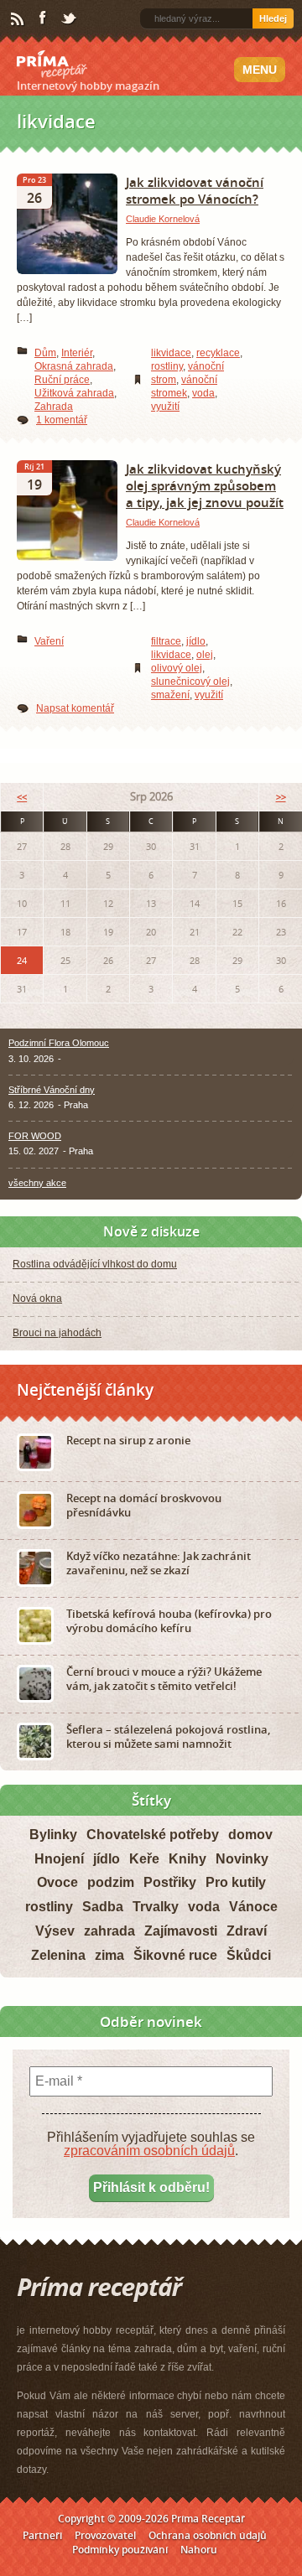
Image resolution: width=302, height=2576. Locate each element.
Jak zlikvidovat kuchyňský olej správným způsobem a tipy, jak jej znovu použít (205, 485)
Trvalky (156, 1907)
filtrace (166, 641)
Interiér (77, 353)
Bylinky (53, 1835)
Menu (260, 70)
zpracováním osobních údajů (149, 2151)
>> (281, 797)
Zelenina (58, 1955)
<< (22, 797)
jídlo (196, 641)
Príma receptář (52, 65)
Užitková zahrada (74, 393)
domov (250, 1835)
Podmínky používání (120, 2550)
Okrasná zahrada (74, 366)
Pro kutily (236, 1882)
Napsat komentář (75, 708)
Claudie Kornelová (163, 219)
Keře (144, 1859)
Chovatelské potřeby (153, 1835)
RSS (18, 19)
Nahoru (199, 2550)
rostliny (167, 366)
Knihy (187, 1859)
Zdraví (247, 1931)
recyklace (218, 353)
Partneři (42, 2535)
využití (165, 407)
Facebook (44, 18)
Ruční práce (62, 380)
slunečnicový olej (190, 682)
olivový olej (177, 668)
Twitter (70, 19)
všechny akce (37, 1183)
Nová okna (37, 1298)
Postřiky (170, 1882)
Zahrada (54, 407)
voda (203, 393)
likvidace (171, 353)
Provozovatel (105, 2535)
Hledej (273, 18)
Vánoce (253, 1907)
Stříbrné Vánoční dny (52, 1090)
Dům (45, 353)
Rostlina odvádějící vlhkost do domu (95, 1264)
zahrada (109, 1931)
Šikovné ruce (175, 1955)
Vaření (49, 641)
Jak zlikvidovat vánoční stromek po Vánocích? (195, 190)
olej (205, 655)
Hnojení (59, 1859)
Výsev (55, 1931)
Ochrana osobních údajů (208, 2535)
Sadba (103, 1907)
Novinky (242, 1859)
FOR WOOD (35, 1136)
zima (109, 1955)
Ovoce (57, 1882)
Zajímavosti (181, 1931)
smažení (170, 695)
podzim (111, 1882)
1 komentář (62, 420)
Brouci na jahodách (57, 1333)
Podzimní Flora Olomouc (59, 1043)
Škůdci (249, 1955)
